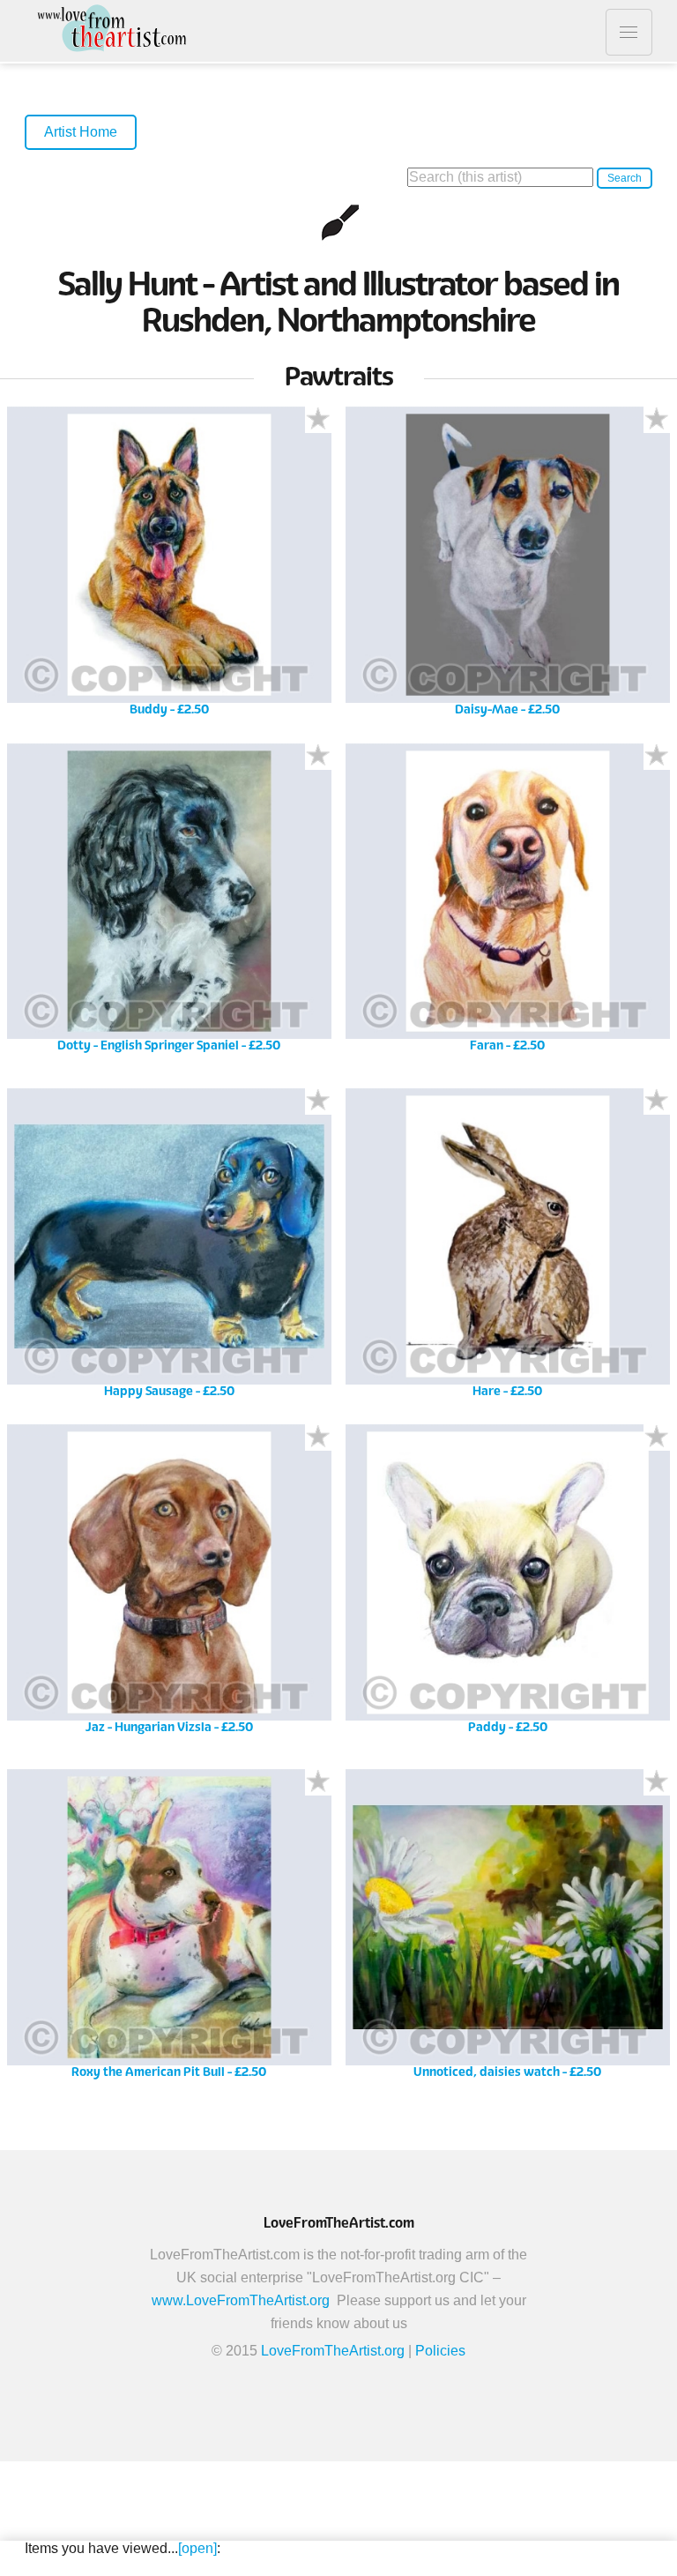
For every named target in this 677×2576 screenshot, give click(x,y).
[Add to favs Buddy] (318, 420)
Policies (440, 2351)
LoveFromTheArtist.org (333, 2351)
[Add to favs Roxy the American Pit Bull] (318, 1782)
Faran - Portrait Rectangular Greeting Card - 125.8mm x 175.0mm (508, 904)
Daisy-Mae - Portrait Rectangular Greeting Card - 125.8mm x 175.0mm (508, 567)
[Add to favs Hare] (657, 1101)
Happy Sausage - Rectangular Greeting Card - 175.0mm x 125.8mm (169, 1249)
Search (625, 178)
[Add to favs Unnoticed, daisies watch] (657, 1782)
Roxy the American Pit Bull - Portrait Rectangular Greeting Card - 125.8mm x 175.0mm (169, 1930)
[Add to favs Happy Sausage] (318, 1101)
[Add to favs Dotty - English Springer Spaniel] (318, 757)
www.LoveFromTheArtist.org (241, 2300)
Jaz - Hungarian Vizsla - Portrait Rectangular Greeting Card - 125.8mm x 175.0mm (169, 1585)
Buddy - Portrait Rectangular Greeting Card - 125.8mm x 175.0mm (169, 567)
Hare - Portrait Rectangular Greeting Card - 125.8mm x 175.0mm (508, 1249)
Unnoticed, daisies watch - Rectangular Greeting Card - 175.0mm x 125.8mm (508, 1930)
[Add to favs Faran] (657, 757)
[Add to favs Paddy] (657, 1437)
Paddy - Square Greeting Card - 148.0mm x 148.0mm (508, 1585)
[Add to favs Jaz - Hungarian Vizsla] (318, 1437)
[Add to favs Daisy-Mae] (657, 420)
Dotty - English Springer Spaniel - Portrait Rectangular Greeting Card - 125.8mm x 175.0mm (169, 904)
